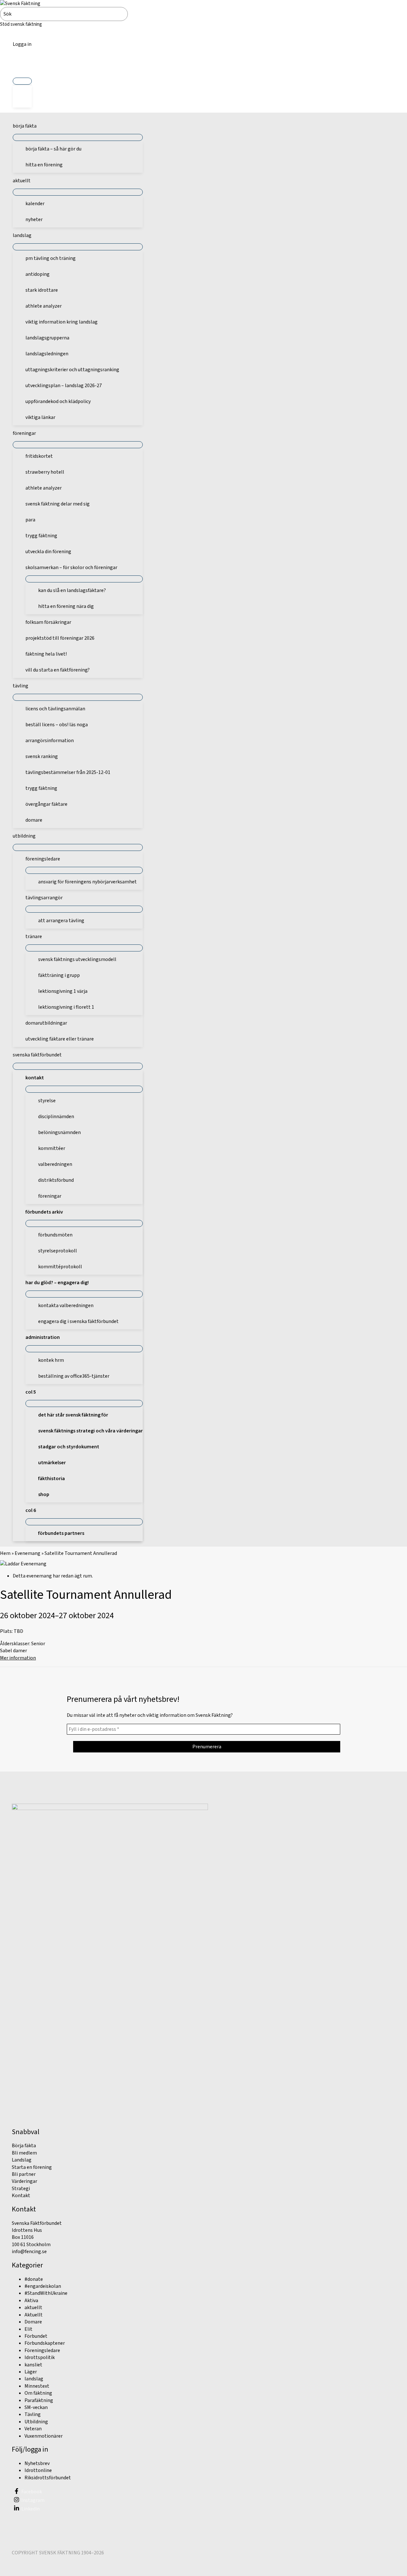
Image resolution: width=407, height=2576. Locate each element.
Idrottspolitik (40, 2357)
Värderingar (24, 2181)
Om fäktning (38, 2393)
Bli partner (24, 2174)
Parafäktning (39, 2400)
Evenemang (28, 1553)
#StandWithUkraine (46, 2293)
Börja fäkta (24, 2146)
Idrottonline (38, 2470)
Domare (33, 2322)
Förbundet (36, 2336)
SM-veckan (36, 2407)
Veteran (33, 2429)
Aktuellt (34, 2315)
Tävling (33, 2414)
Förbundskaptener (45, 2343)
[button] (22, 66)
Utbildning (36, 2422)
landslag (34, 2379)
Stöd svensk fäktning (21, 24)
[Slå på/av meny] (22, 81)
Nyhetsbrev (37, 2463)
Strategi (21, 2189)
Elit (28, 2329)
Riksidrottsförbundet (48, 2478)
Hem (5, 1553)
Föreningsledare (42, 2350)
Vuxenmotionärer (44, 2436)
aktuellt (33, 2308)
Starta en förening (32, 2167)
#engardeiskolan (43, 2286)
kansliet (33, 2365)
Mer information (18, 1658)
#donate (34, 2279)
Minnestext (37, 2386)
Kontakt (21, 2196)
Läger (31, 2372)
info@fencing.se (29, 2252)
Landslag (22, 2160)
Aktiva (31, 2301)
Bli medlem (24, 2153)
